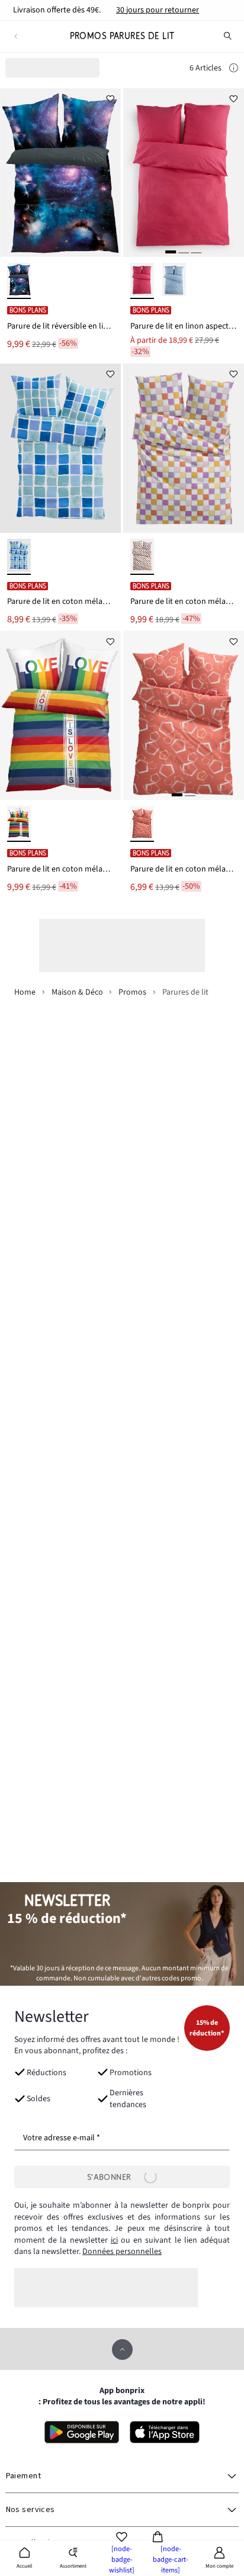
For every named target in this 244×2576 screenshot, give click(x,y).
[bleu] (19, 557)
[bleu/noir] (19, 281)
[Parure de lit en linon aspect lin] (184, 173)
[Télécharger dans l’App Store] (165, 2432)
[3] (196, 252)
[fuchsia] (142, 281)
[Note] (234, 69)
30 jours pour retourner (158, 10)
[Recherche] (228, 36)
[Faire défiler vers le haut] (122, 2350)
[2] (184, 252)
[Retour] (16, 36)
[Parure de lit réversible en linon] (60, 173)
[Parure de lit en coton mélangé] (60, 448)
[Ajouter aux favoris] (110, 99)
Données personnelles (122, 2252)
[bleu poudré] (174, 281)
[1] (171, 252)
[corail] (142, 824)
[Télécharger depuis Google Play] (82, 2432)
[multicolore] (142, 557)
